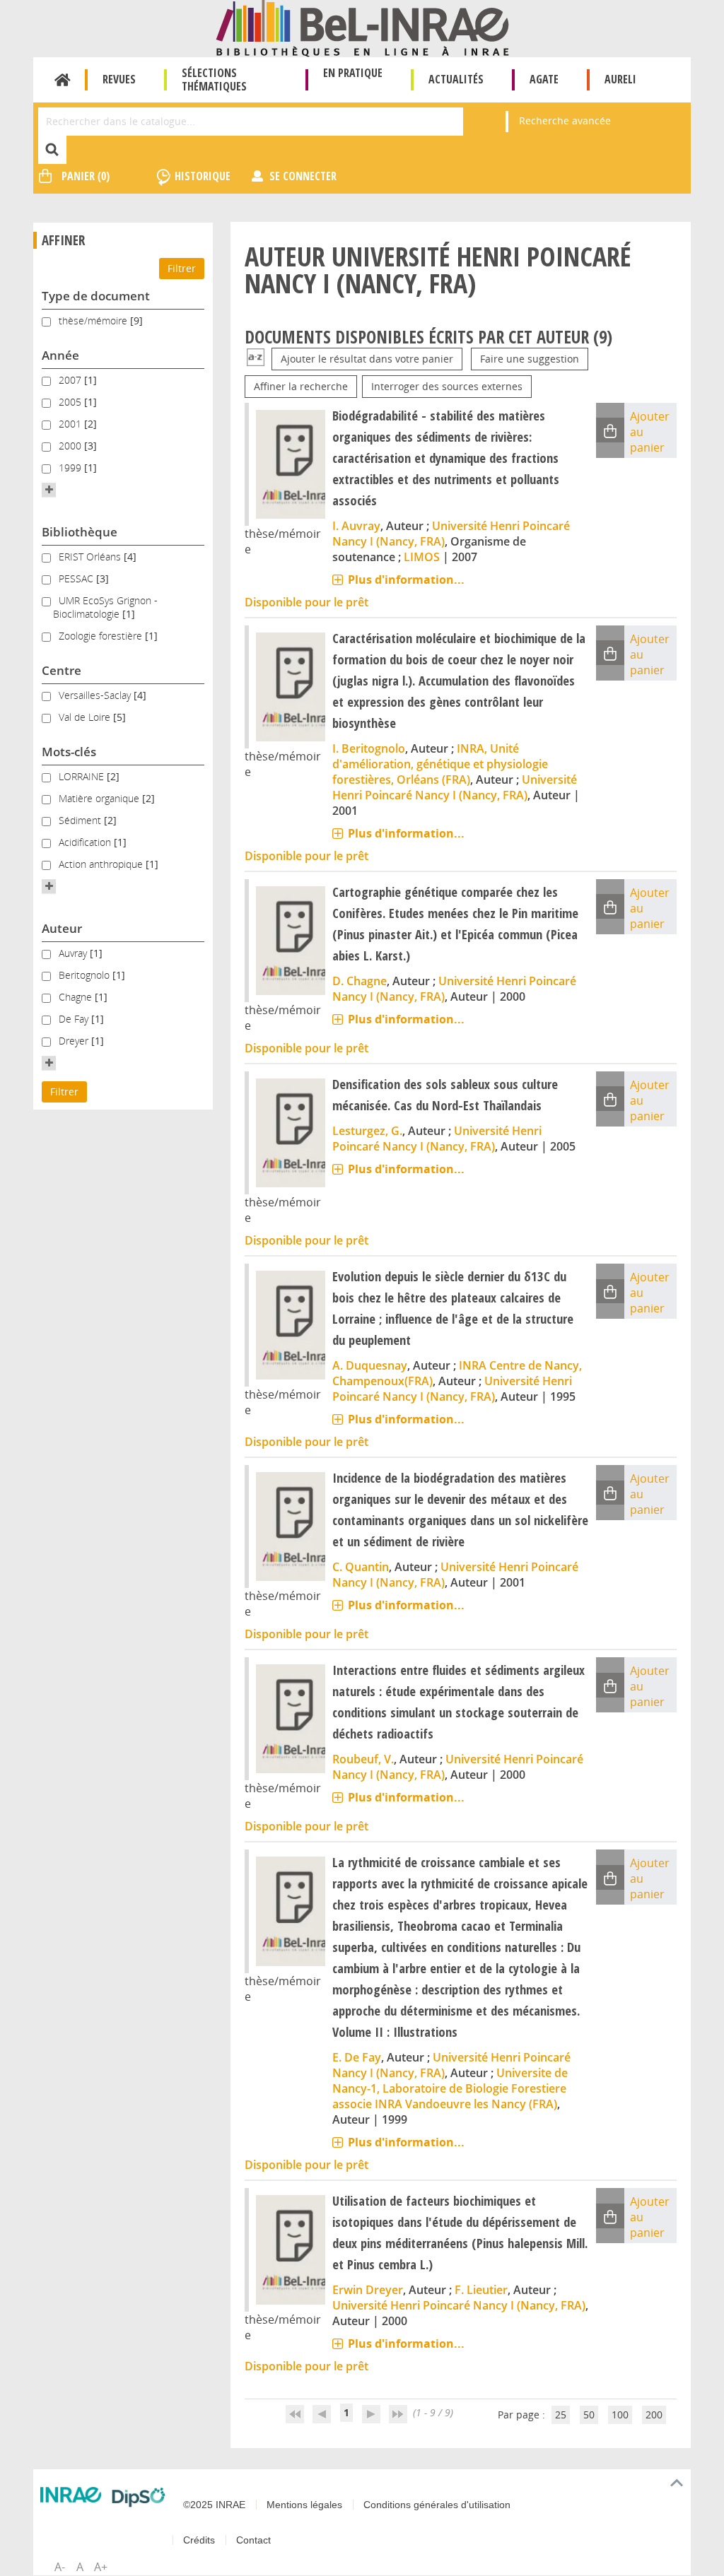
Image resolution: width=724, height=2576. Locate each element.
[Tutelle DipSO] (139, 2497)
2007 (71, 380)
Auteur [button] (62, 928)
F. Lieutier (481, 2290)
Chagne (77, 997)
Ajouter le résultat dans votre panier (367, 359)
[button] (49, 490)
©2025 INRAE (214, 2505)
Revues (119, 79)
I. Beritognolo (369, 748)
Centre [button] (62, 670)
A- (60, 2567)
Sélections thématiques (214, 80)
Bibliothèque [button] (80, 532)
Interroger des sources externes (447, 386)
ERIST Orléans (91, 557)
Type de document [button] (96, 296)
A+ (101, 2567)
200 (654, 2415)
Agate (544, 79)
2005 (71, 402)
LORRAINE (83, 776)
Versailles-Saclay (96, 695)
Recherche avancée (565, 120)
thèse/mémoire (94, 320)
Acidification (86, 842)
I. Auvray (356, 526)
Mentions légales (304, 2505)
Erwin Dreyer (368, 2290)
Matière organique (100, 798)
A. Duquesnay (370, 1365)
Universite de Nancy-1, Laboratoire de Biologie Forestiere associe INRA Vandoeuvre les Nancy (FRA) (450, 2088)
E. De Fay (357, 2057)
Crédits (199, 2540)
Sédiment (81, 820)
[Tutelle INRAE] (71, 2495)
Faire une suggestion (530, 359)
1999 (71, 467)
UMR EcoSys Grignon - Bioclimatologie (105, 607)
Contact (253, 2540)
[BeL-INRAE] (362, 27)
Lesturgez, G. (367, 1131)
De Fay (75, 1019)
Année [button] (60, 355)
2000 (71, 446)
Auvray (74, 953)
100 (620, 2415)
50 (589, 2415)
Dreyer (75, 1041)
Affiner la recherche (301, 386)
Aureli (620, 79)
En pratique (353, 73)
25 (561, 2415)
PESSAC (77, 578)
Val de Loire (86, 717)
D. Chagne (360, 981)
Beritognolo (86, 975)
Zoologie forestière (102, 636)
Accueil (63, 80)
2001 (71, 424)
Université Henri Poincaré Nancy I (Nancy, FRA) (455, 787)
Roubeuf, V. (363, 1759)
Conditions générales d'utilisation (437, 2505)
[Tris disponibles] (256, 359)
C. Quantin (361, 1567)
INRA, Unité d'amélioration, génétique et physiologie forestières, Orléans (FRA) (440, 764)
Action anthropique (102, 864)
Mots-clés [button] (69, 752)
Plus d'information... (406, 580)
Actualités (456, 79)
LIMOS (422, 557)
